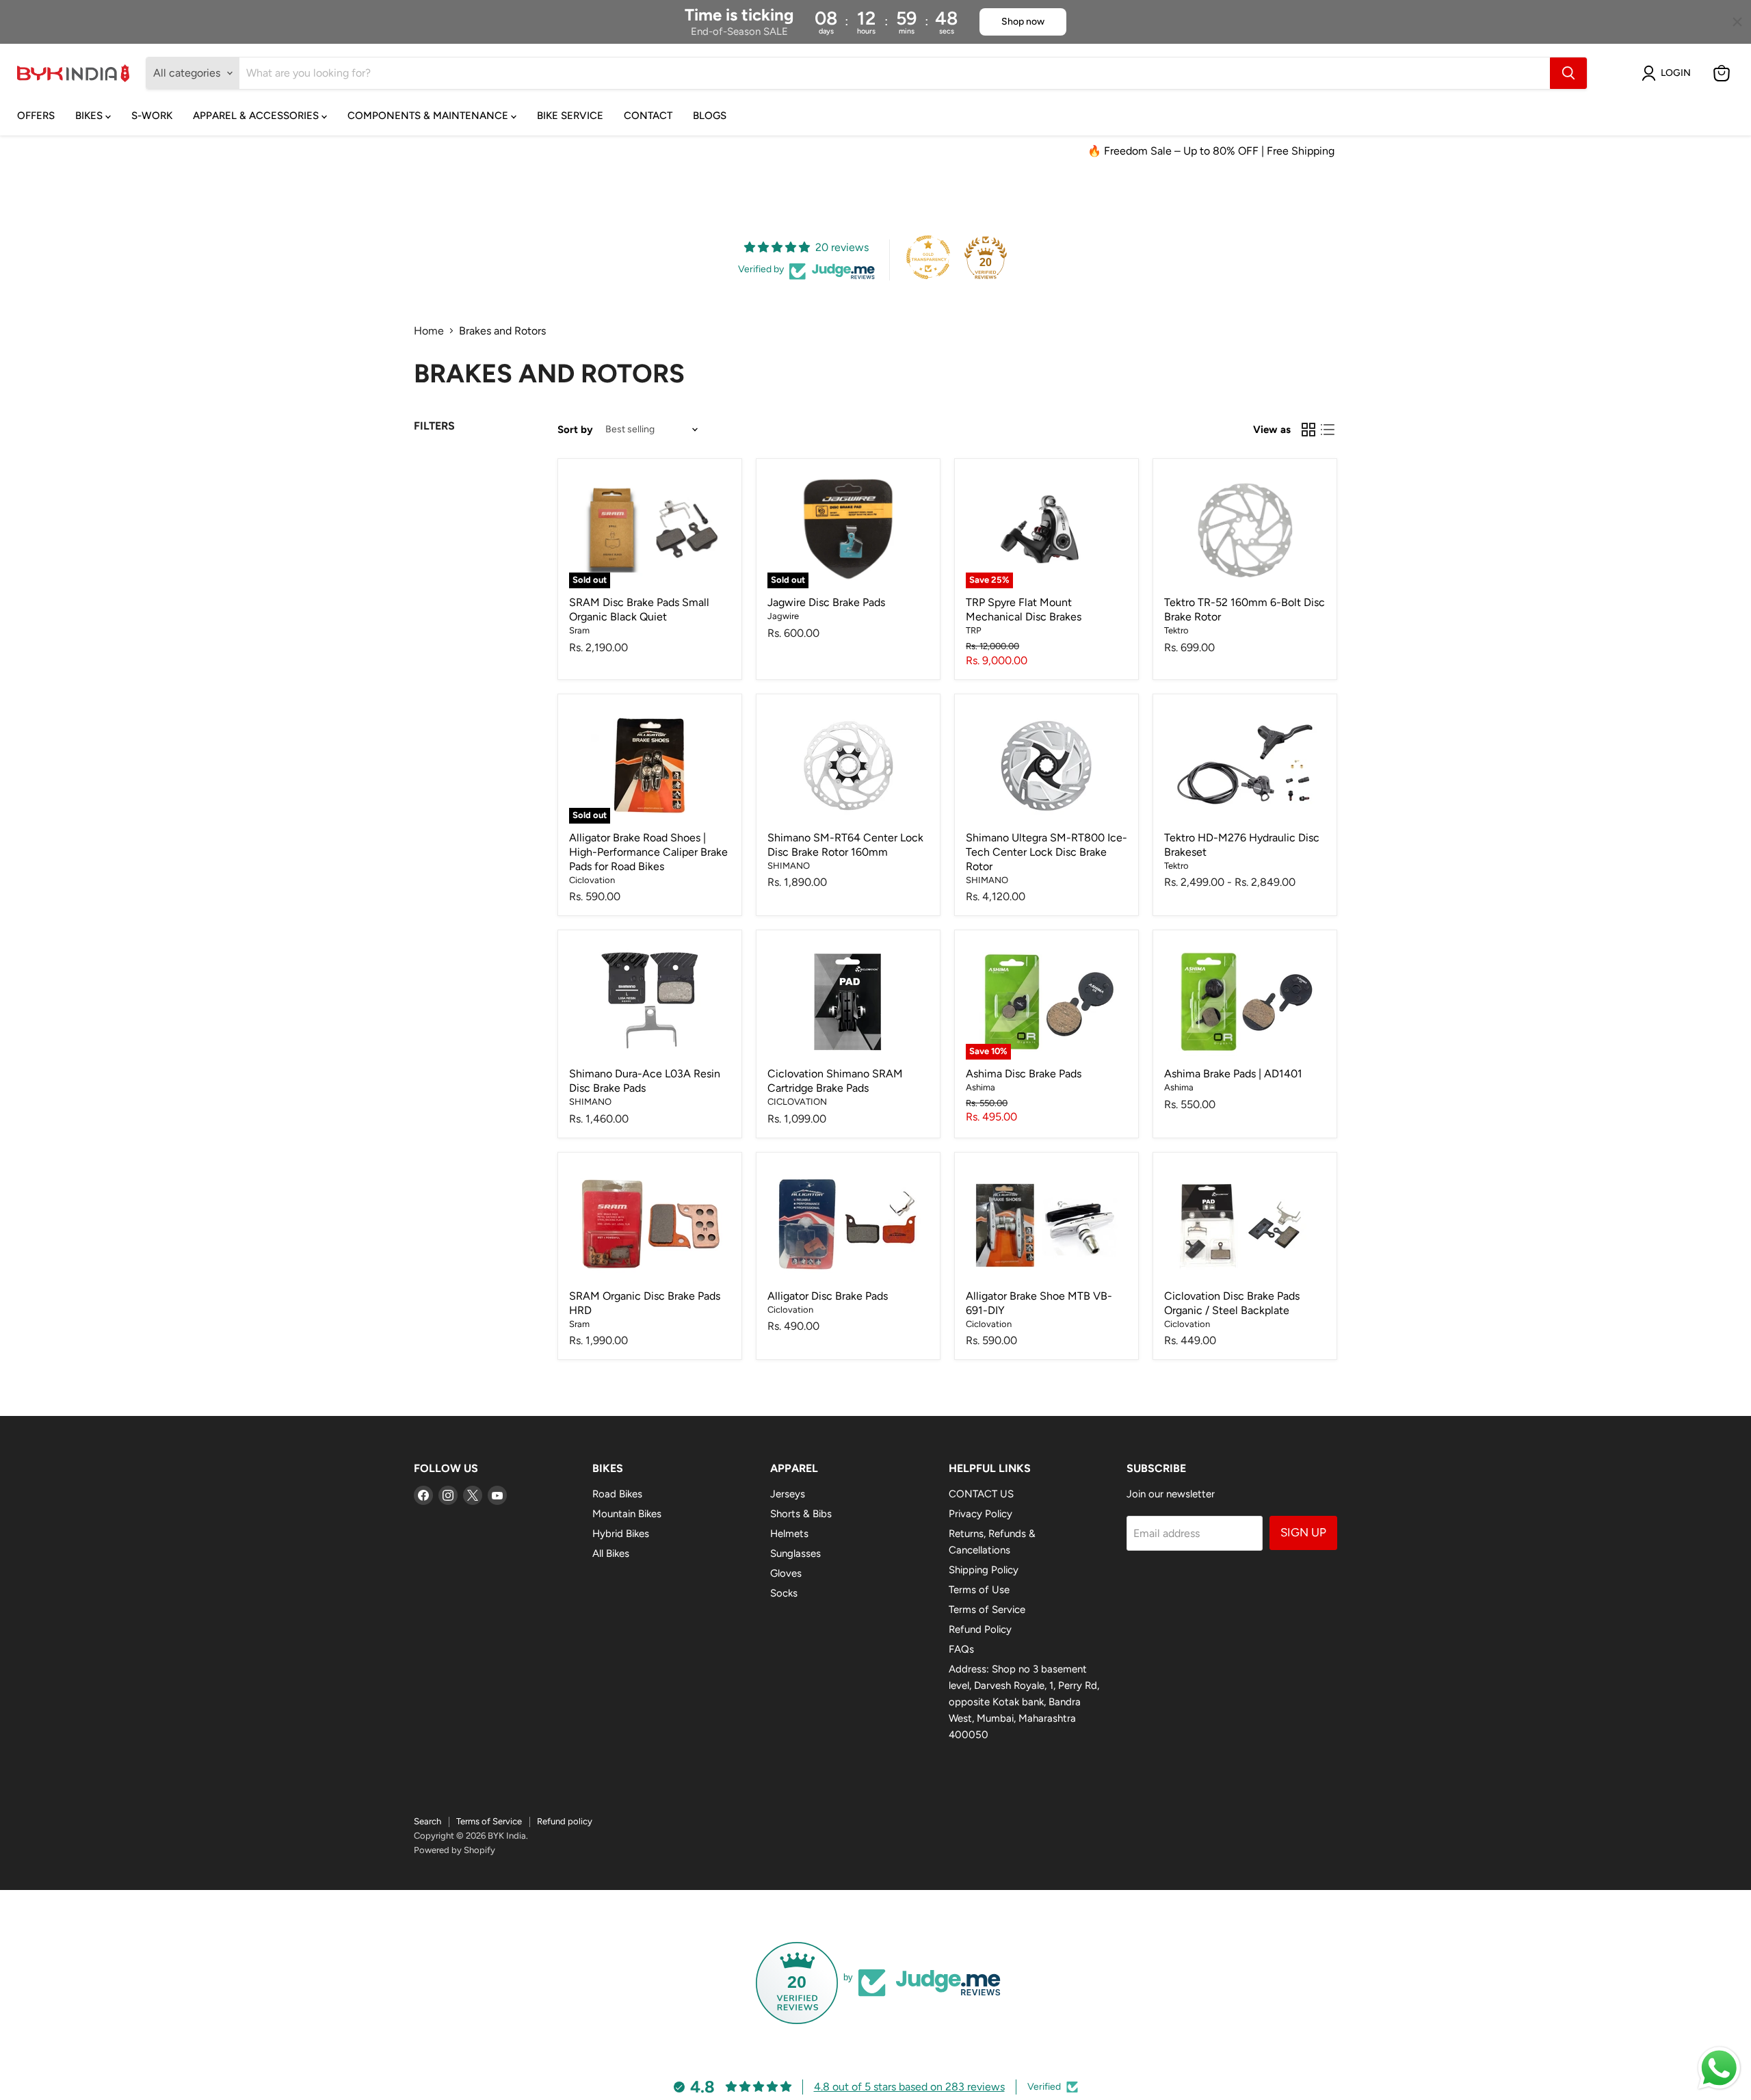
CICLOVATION (797, 1102)
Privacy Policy (980, 1514)
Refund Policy (980, 1629)
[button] (1669, 73)
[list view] (1328, 430)
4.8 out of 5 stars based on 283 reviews (909, 2087)
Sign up (1303, 1532)
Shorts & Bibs (801, 1514)
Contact (648, 116)
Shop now (1023, 22)
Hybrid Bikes (621, 1534)
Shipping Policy (984, 1570)
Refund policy (565, 1821)
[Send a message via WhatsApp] (1719, 2068)
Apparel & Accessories (257, 116)
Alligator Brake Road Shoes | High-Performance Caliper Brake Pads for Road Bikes (648, 852)
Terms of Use (979, 1590)
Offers (36, 116)
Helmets (789, 1534)
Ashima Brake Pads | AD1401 (1233, 1074)
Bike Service (570, 116)
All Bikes (611, 1553)
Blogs (710, 116)
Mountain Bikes (627, 1514)
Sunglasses (795, 1553)
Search (427, 1821)
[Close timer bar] (1737, 22)
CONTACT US (981, 1494)
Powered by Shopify (455, 1850)
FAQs (961, 1649)
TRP (974, 630)
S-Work (152, 116)
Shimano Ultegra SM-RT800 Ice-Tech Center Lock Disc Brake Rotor (1046, 852)
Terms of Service (987, 1610)
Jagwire (783, 616)
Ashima (980, 1087)
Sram (579, 630)
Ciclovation (592, 880)
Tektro (1176, 630)
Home (429, 331)
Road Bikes (617, 1494)
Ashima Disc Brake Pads (1024, 1074)
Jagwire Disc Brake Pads (826, 602)
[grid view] (1308, 430)
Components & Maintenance (429, 116)
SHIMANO (789, 866)
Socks (784, 1593)
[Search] (1568, 73)
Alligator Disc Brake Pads (828, 1296)
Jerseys (788, 1494)
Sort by (575, 430)
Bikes (90, 116)
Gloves (786, 1573)
